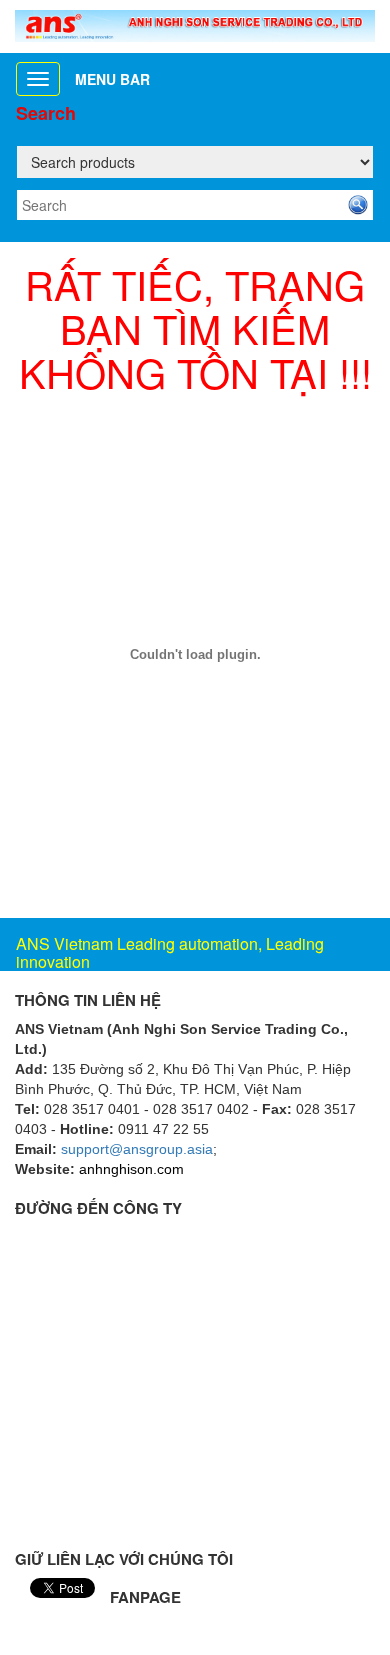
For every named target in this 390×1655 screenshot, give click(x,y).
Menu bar (112, 79)
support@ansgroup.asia (137, 1149)
